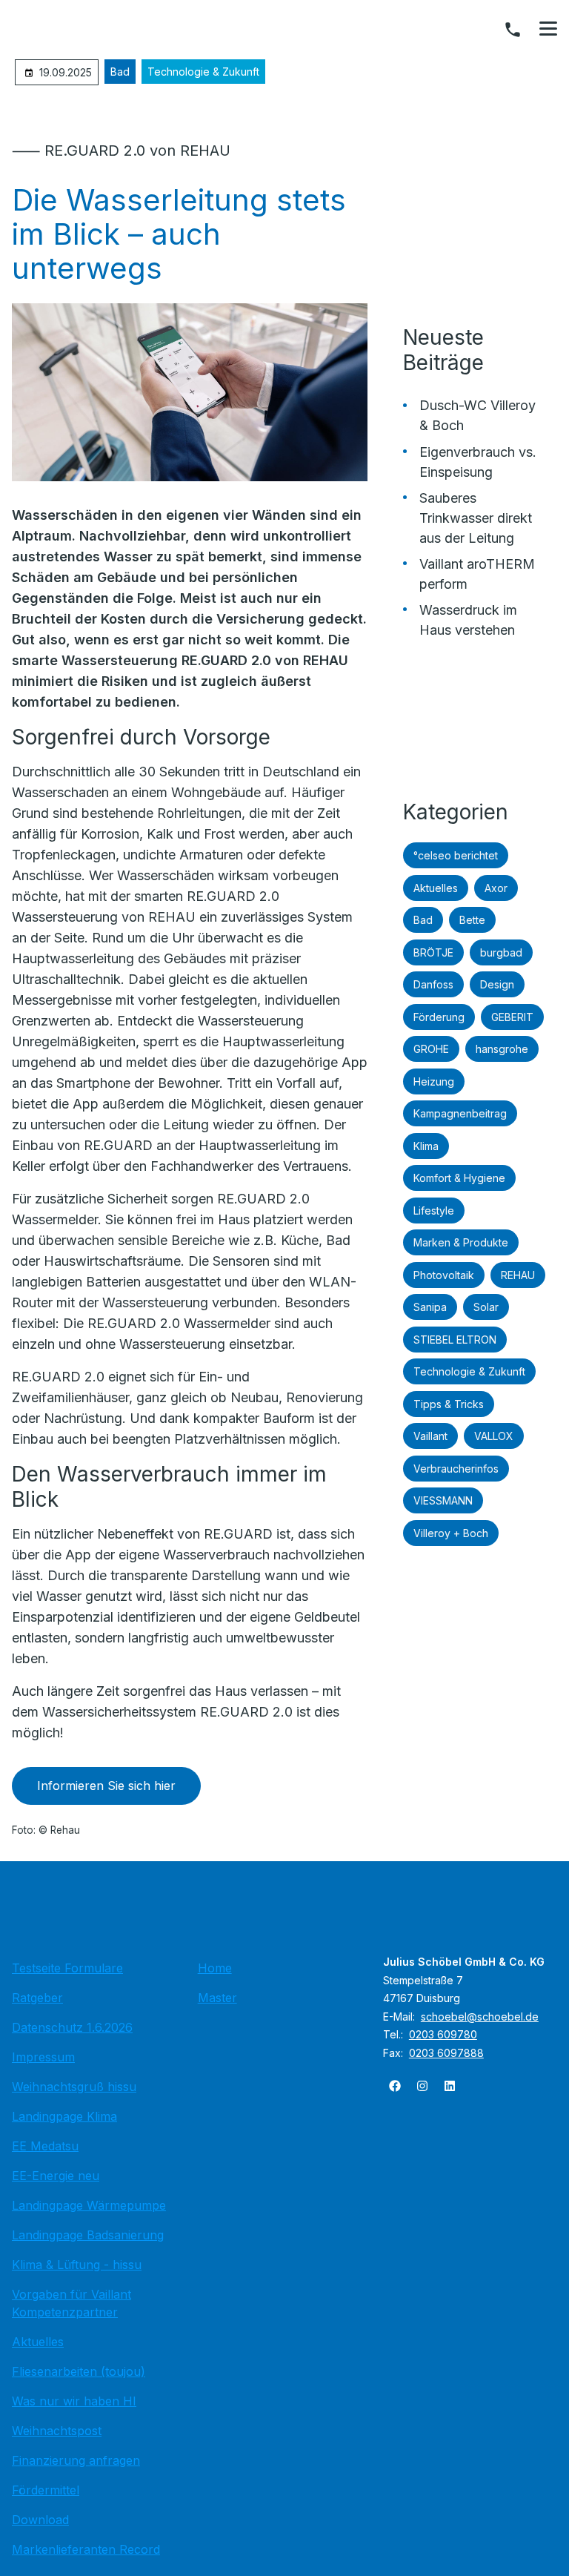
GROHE (431, 1049)
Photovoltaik (444, 1275)
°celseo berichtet (456, 855)
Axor (496, 888)
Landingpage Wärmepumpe (89, 2205)
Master (217, 1998)
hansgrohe (502, 1049)
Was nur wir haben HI (74, 2401)
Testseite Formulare (67, 1968)
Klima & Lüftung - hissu (77, 2265)
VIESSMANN (443, 1500)
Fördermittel (46, 2490)
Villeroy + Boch (451, 1533)
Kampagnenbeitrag (460, 1113)
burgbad (501, 952)
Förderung (439, 1017)
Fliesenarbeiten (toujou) (79, 2371)
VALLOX (494, 1436)
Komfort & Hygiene (459, 1178)
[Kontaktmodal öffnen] (513, 30)
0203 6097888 (446, 2053)
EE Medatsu (45, 2146)
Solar (486, 1307)
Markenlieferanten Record (86, 2549)
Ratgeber (37, 1998)
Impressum (43, 2057)
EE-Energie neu (56, 2176)
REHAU (518, 1275)
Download (40, 2520)
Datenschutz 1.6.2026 (72, 2027)
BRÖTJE (433, 952)
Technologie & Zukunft (203, 72)
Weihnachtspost (57, 2431)
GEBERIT (512, 1017)
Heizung (434, 1081)
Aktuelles (436, 888)
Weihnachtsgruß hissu (74, 2087)
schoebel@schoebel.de (480, 2017)
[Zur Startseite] (284, 1915)
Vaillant (430, 1436)
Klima (426, 1146)
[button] (548, 29)
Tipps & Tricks (449, 1404)
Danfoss (433, 984)
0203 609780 (443, 2034)
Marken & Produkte (461, 1242)
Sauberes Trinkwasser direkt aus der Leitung (476, 518)
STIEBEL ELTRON (455, 1340)
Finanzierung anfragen (76, 2460)
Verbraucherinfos (456, 1469)
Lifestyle (434, 1211)
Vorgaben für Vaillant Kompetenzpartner (71, 2303)
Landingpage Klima (64, 2116)
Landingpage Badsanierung (88, 2235)
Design (497, 984)
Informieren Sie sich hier (106, 1786)
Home (215, 1968)
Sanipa (430, 1307)
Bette (472, 920)
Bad (120, 72)
